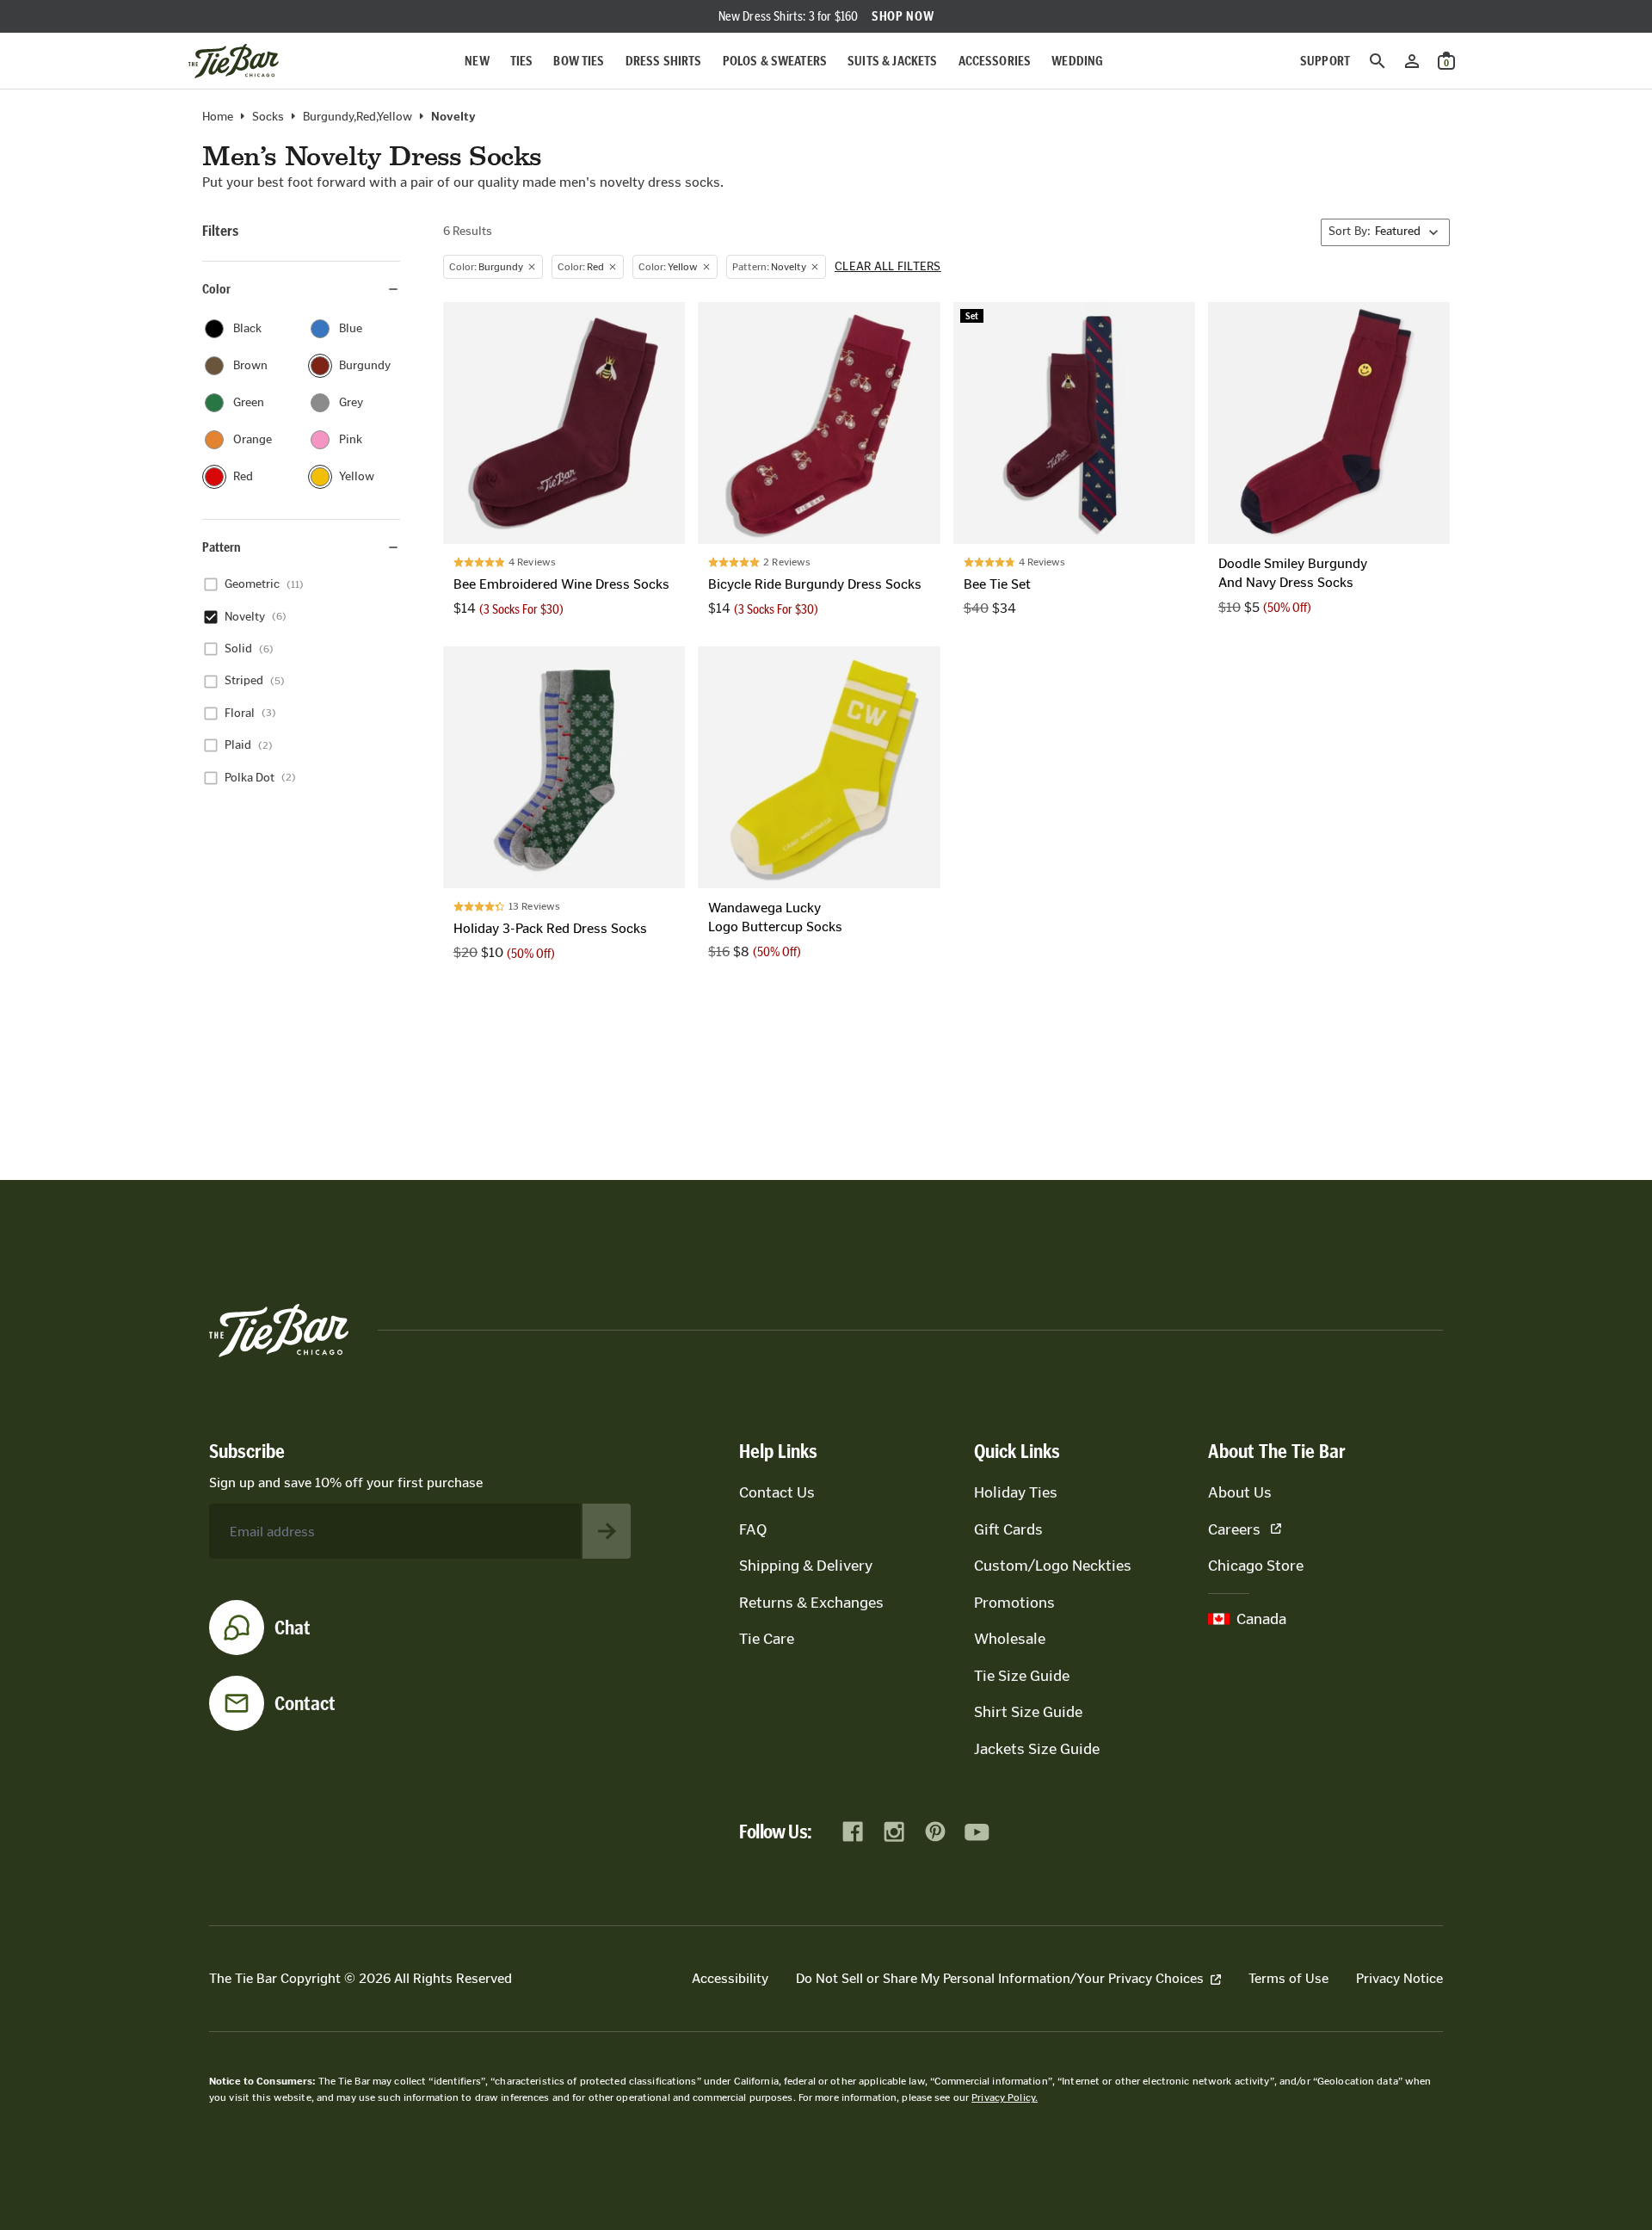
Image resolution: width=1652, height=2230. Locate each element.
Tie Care (767, 1639)
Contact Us (777, 1492)
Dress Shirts (664, 61)
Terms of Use (1288, 1978)
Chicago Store (1256, 1566)
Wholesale (1010, 1639)
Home (218, 117)
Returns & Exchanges (811, 1603)
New (477, 61)
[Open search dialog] (1378, 61)
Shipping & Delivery (806, 1566)
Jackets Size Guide (1037, 1749)
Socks (268, 117)
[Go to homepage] (234, 61)
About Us (1240, 1492)
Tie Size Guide (1022, 1676)
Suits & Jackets (892, 61)
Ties (522, 61)
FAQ (753, 1529)
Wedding (1077, 61)
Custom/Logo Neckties (1053, 1566)
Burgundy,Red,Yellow (358, 117)
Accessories (995, 61)
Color (216, 289)
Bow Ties (579, 61)
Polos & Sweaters (775, 61)
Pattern (222, 547)
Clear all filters (888, 267)
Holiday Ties (1016, 1492)
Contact (305, 1703)
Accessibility (730, 1978)
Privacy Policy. (1005, 2097)
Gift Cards (1008, 1529)
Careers (1234, 1529)
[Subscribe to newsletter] (607, 1531)
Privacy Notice (1399, 1978)
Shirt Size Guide (1028, 1712)
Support (1325, 61)
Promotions (1014, 1603)
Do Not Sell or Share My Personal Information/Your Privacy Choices (1000, 1978)
